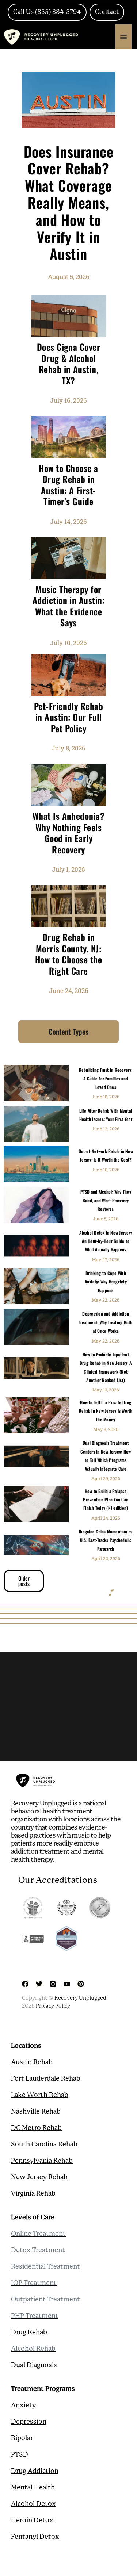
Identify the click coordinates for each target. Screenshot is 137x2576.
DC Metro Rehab (36, 2128)
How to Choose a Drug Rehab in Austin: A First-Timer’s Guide (68, 485)
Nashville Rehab (36, 2112)
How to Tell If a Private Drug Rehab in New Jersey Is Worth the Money (106, 1411)
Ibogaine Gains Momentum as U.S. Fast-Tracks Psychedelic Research (106, 1540)
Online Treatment (38, 2234)
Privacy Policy (53, 2006)
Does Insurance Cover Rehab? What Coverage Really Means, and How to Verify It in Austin (69, 202)
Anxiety (23, 2406)
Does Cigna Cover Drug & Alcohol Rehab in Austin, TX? (69, 364)
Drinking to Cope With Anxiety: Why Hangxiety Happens (106, 1282)
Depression (29, 2422)
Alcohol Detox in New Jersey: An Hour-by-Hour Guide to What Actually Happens (106, 1241)
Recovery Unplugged (80, 1998)
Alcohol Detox (33, 2504)
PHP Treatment (35, 2316)
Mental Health (33, 2488)
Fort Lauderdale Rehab (46, 2079)
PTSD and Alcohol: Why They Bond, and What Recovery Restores (106, 1200)
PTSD (20, 2455)
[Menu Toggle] (123, 37)
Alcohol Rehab (33, 2349)
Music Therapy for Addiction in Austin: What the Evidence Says (69, 606)
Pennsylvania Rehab (42, 2161)
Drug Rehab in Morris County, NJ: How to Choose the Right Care (68, 954)
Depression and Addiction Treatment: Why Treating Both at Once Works (106, 1322)
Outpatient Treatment (45, 2300)
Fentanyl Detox (35, 2537)
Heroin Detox (32, 2521)
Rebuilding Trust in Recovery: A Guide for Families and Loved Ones (106, 1078)
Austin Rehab (32, 2062)
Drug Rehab (29, 2333)
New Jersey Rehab (39, 2177)
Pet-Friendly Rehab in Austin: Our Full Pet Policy (69, 717)
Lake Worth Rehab (40, 2095)
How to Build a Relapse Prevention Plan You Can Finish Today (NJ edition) (106, 1500)
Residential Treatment (45, 2267)
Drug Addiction (35, 2471)
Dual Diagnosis (34, 2365)
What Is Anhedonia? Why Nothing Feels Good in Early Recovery (69, 833)
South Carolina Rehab (44, 2145)
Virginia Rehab (33, 2194)
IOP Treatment (34, 2283)
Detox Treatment (38, 2250)
